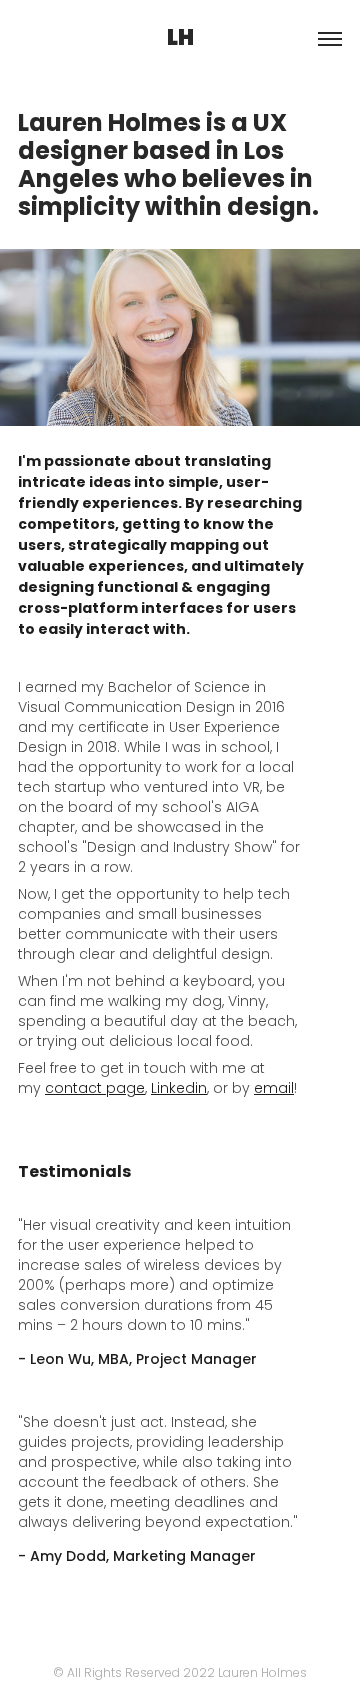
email (274, 1089)
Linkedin (179, 1089)
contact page (95, 1089)
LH (180, 39)
